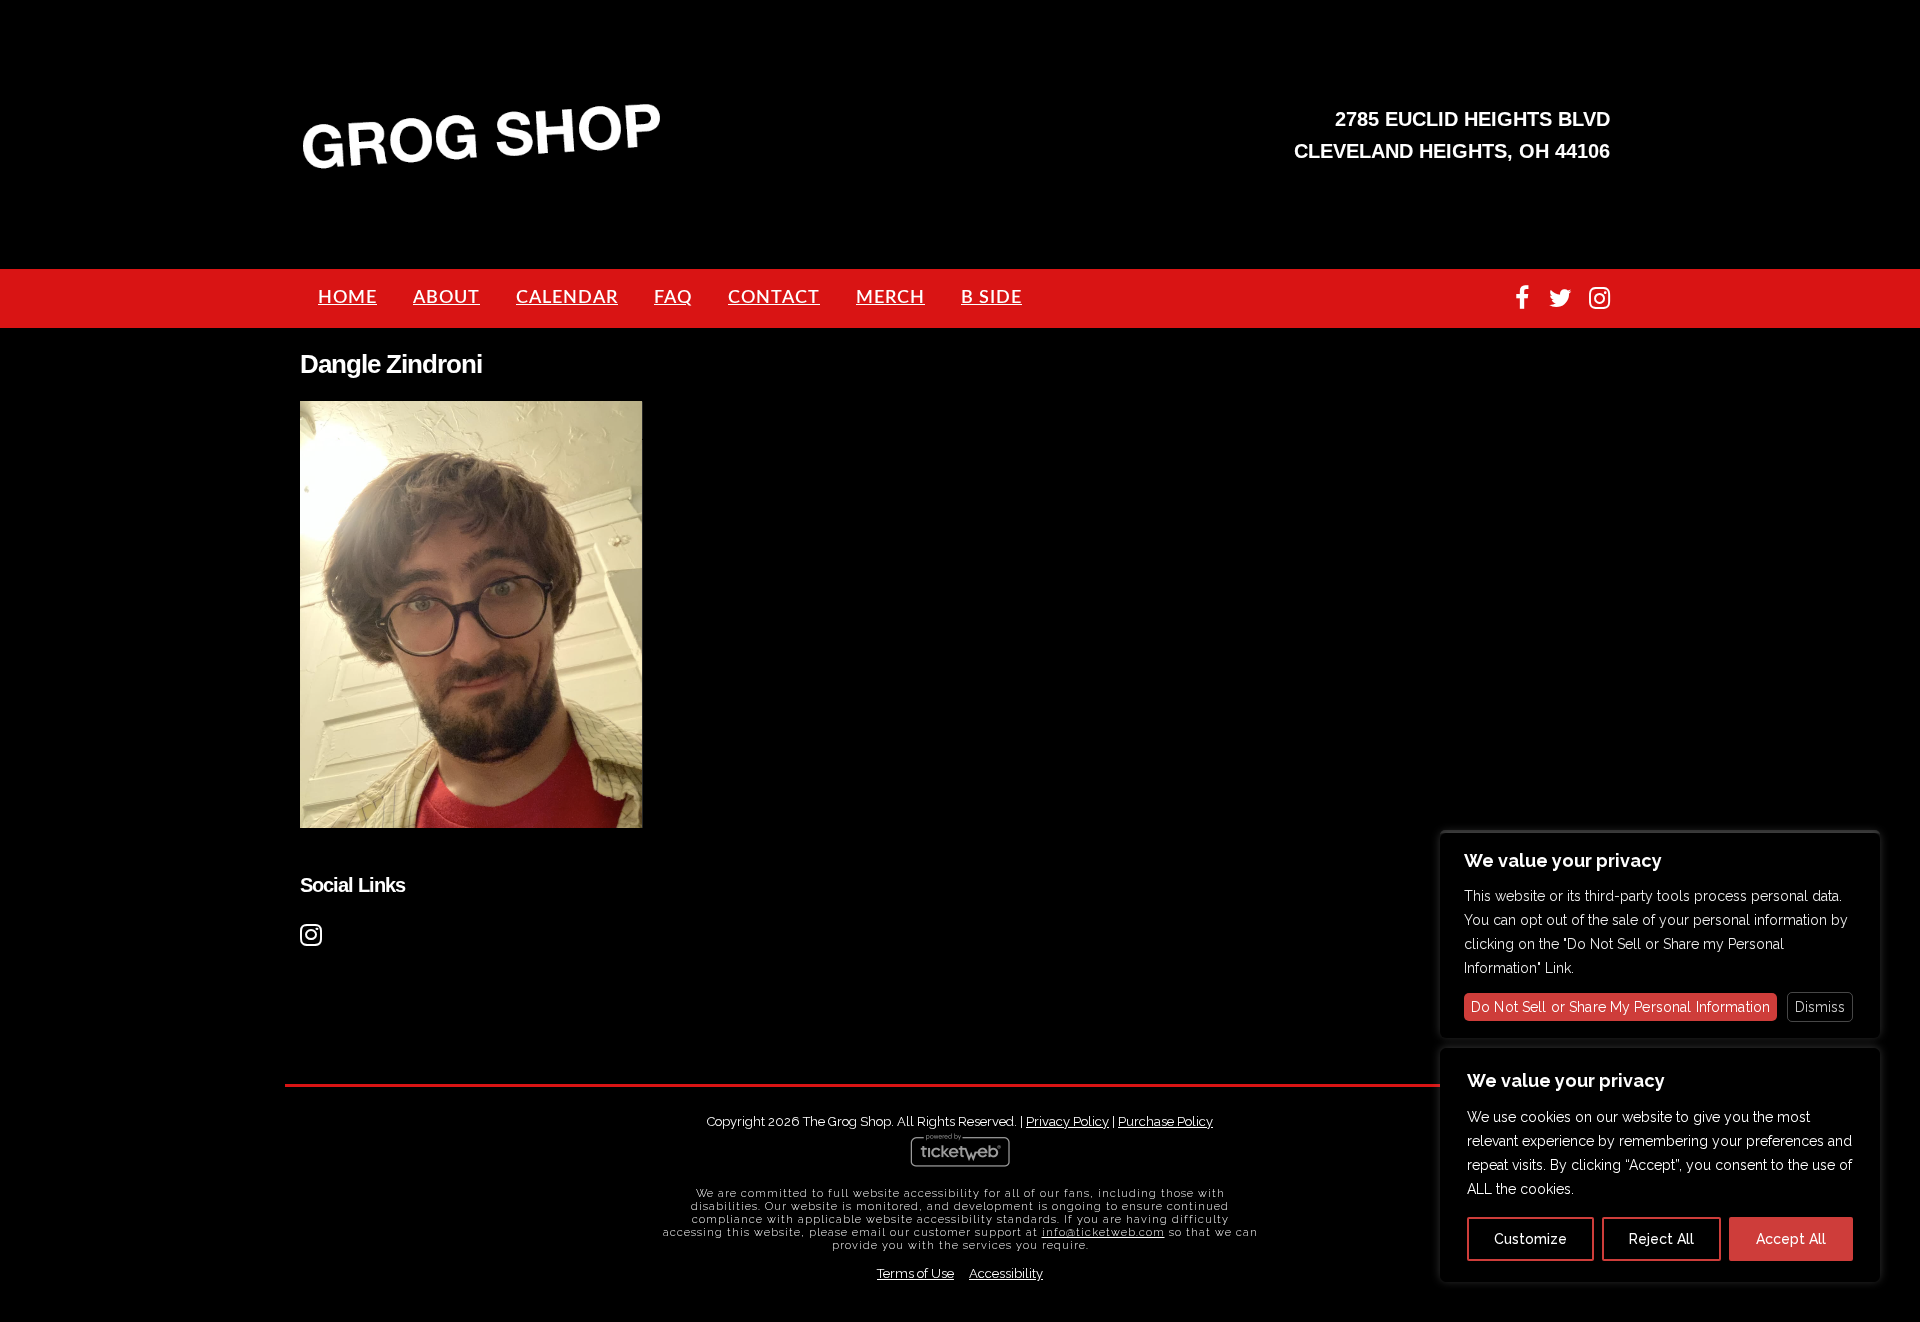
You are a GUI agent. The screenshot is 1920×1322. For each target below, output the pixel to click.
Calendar (567, 298)
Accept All (1791, 1239)
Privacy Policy (1067, 1121)
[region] (1660, 1165)
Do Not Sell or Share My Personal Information (1620, 1007)
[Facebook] (1521, 298)
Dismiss (1820, 1007)
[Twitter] (1560, 298)
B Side (991, 298)
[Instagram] (1599, 298)
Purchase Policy (1165, 1121)
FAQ (673, 298)
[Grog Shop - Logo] (482, 166)
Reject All (1661, 1239)
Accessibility (1006, 1273)
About (446, 298)
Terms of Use (915, 1273)
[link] (314, 932)
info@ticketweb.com (1103, 1232)
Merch (890, 298)
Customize (1530, 1239)
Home (347, 298)
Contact (774, 298)
